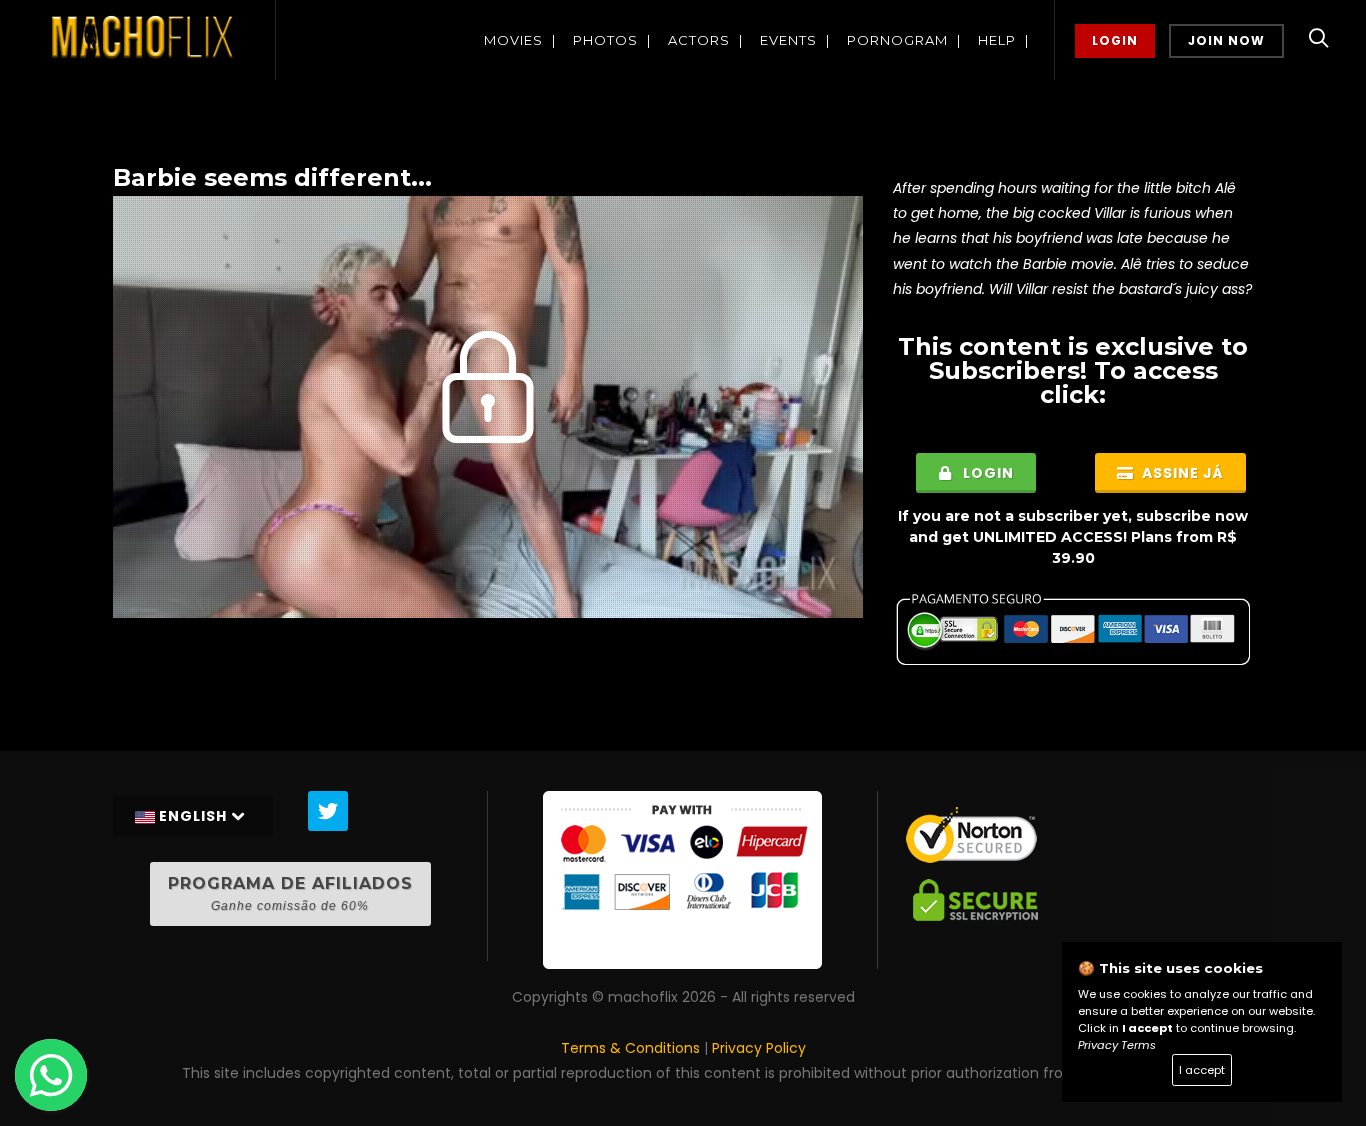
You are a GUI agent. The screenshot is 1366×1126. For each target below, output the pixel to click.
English (193, 816)
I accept (1202, 1070)
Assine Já (1181, 473)
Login (1115, 40)
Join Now (1226, 40)
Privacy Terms (1117, 1045)
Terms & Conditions (630, 1048)
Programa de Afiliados (290, 893)
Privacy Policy (759, 1048)
